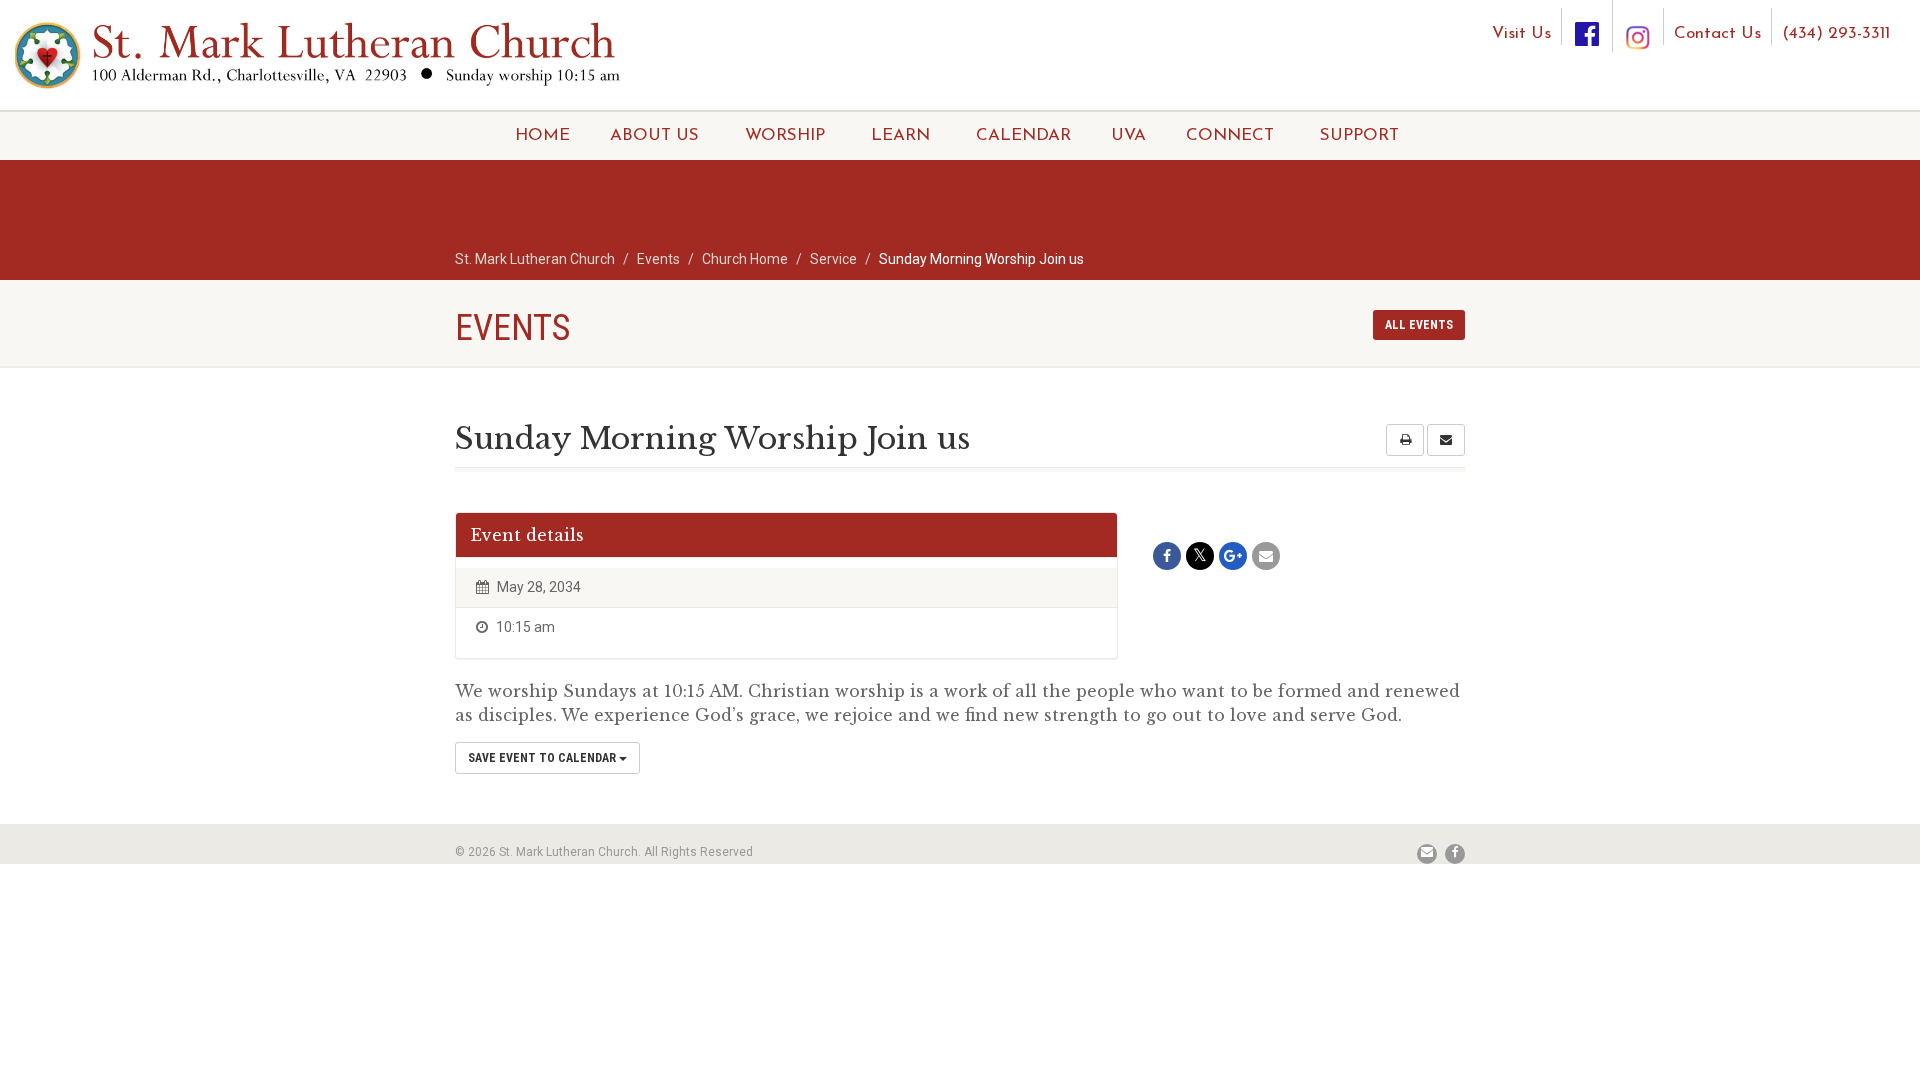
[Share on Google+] (1233, 556)
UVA (1128, 135)
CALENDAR (1023, 135)
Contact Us (1717, 33)
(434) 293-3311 (1836, 33)
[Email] (1266, 556)
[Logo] (320, 53)
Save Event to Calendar (543, 758)
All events (1419, 325)
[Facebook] (1587, 26)
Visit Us (1521, 33)
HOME (542, 135)
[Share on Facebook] (1167, 556)
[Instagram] (1638, 18)
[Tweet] (1200, 556)
